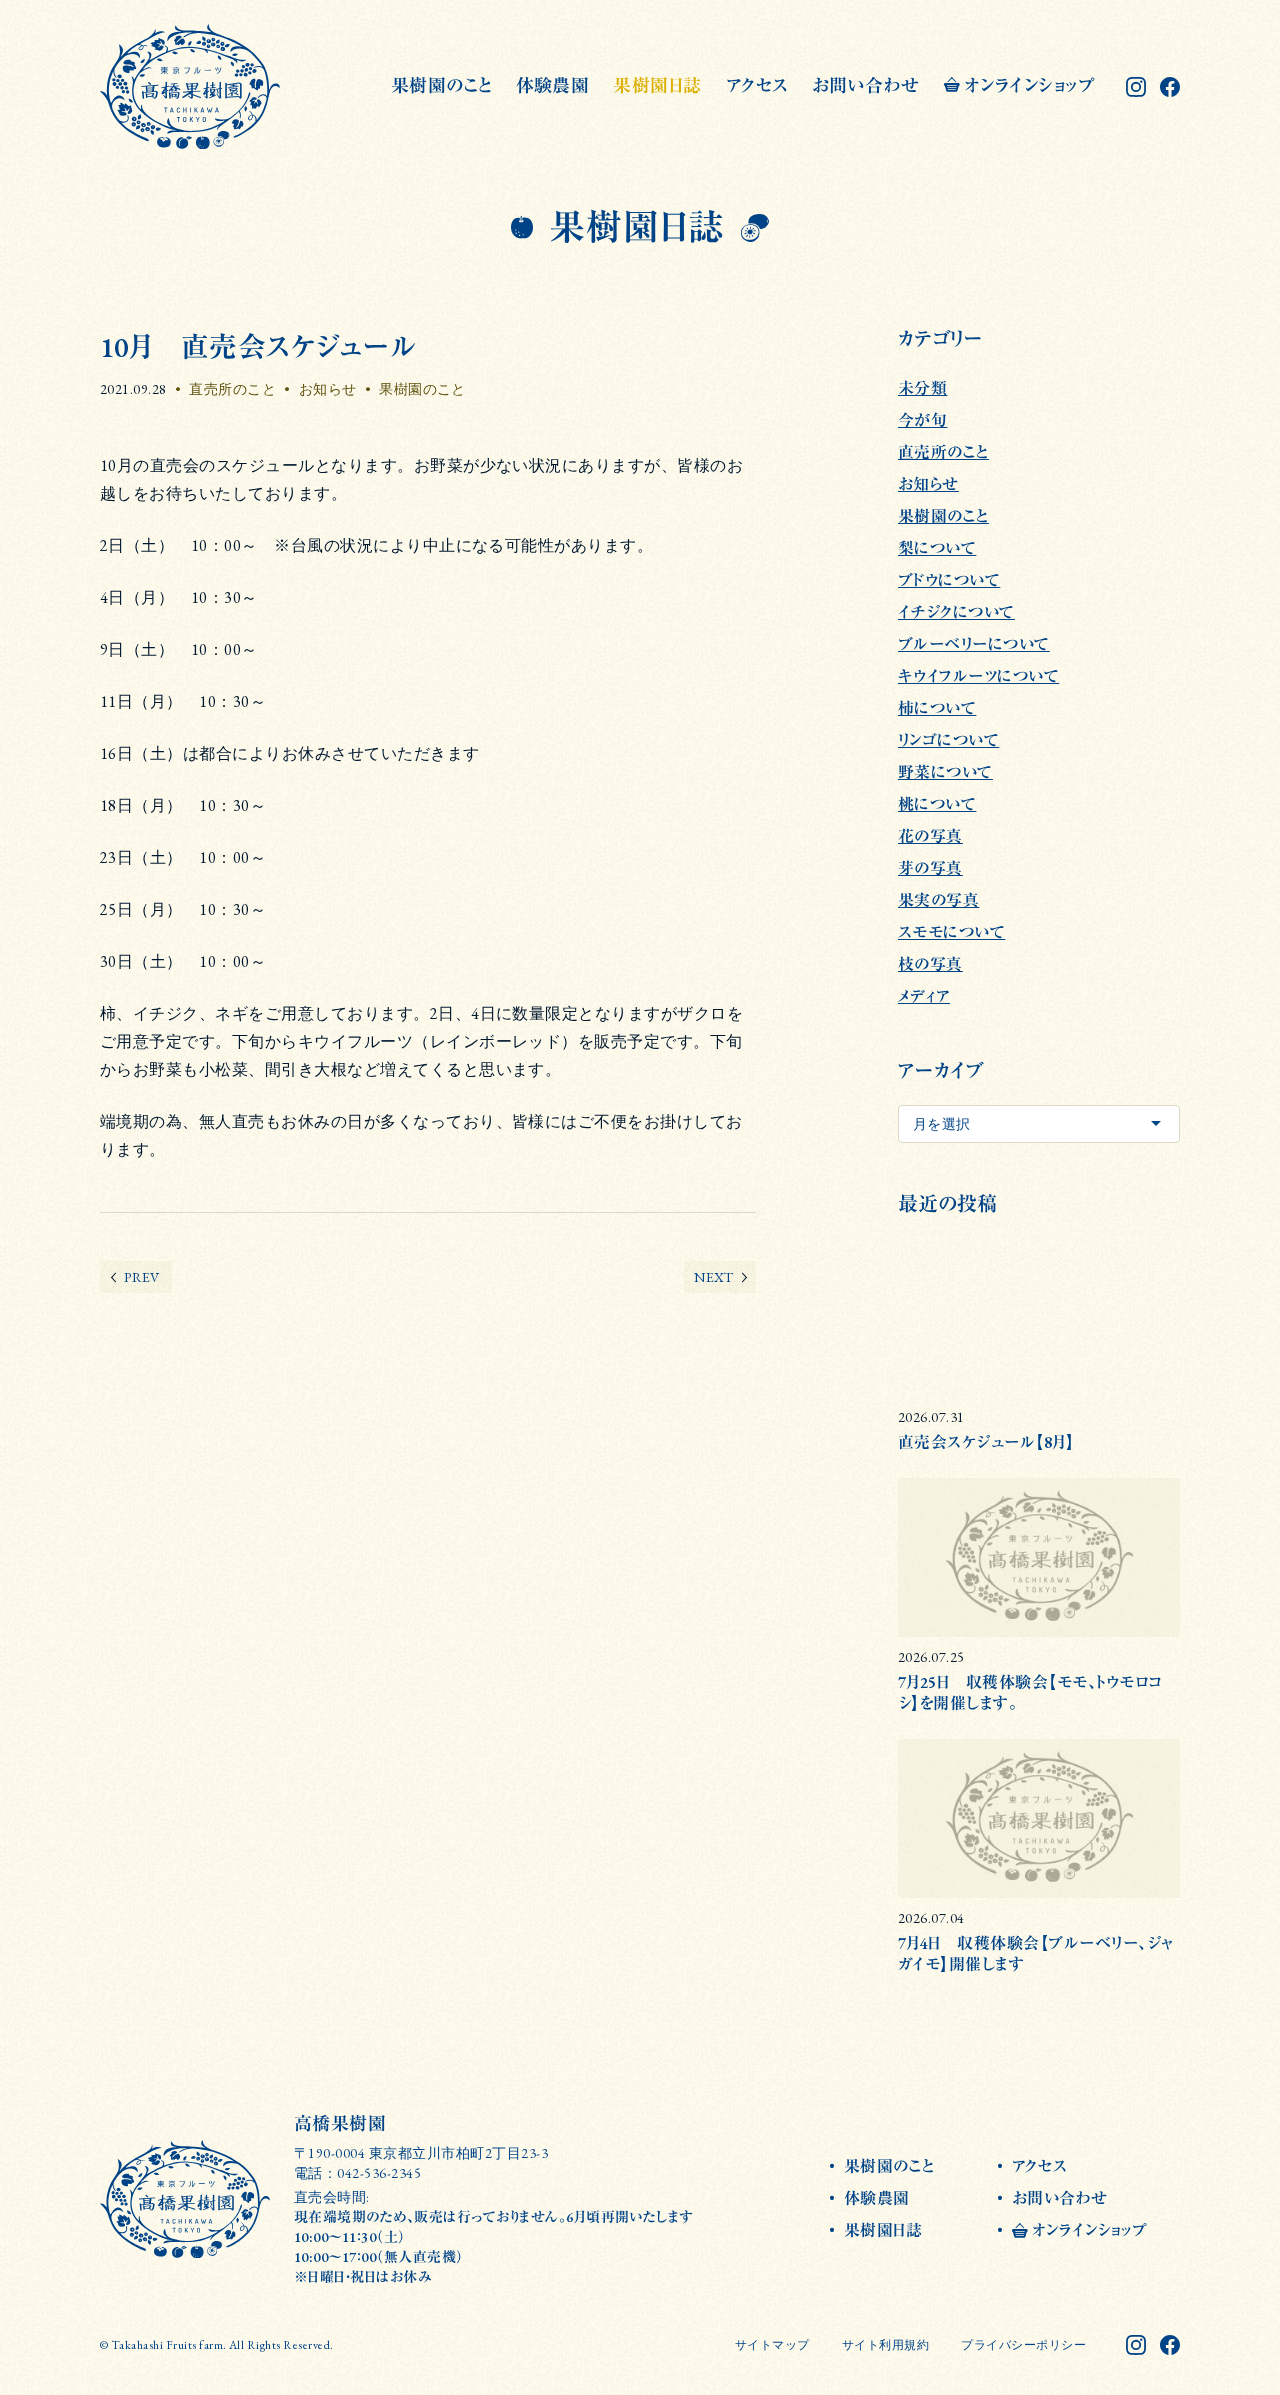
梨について (937, 548)
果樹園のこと (441, 85)
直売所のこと (232, 389)
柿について (937, 708)
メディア (924, 996)
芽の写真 (930, 868)
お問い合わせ (866, 85)
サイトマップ (772, 2345)
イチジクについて (956, 612)
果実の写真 (938, 900)
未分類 (922, 388)
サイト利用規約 (885, 2345)
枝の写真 (930, 964)
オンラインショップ (1029, 85)
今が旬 (922, 420)
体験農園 (553, 85)
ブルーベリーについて (974, 644)
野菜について (945, 772)
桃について (937, 804)
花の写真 (930, 836)
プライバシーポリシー (1023, 2345)
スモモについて (951, 932)
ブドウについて (949, 580)
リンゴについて (948, 740)
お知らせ (328, 389)
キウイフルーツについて (978, 676)
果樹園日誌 (657, 85)
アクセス (757, 85)
